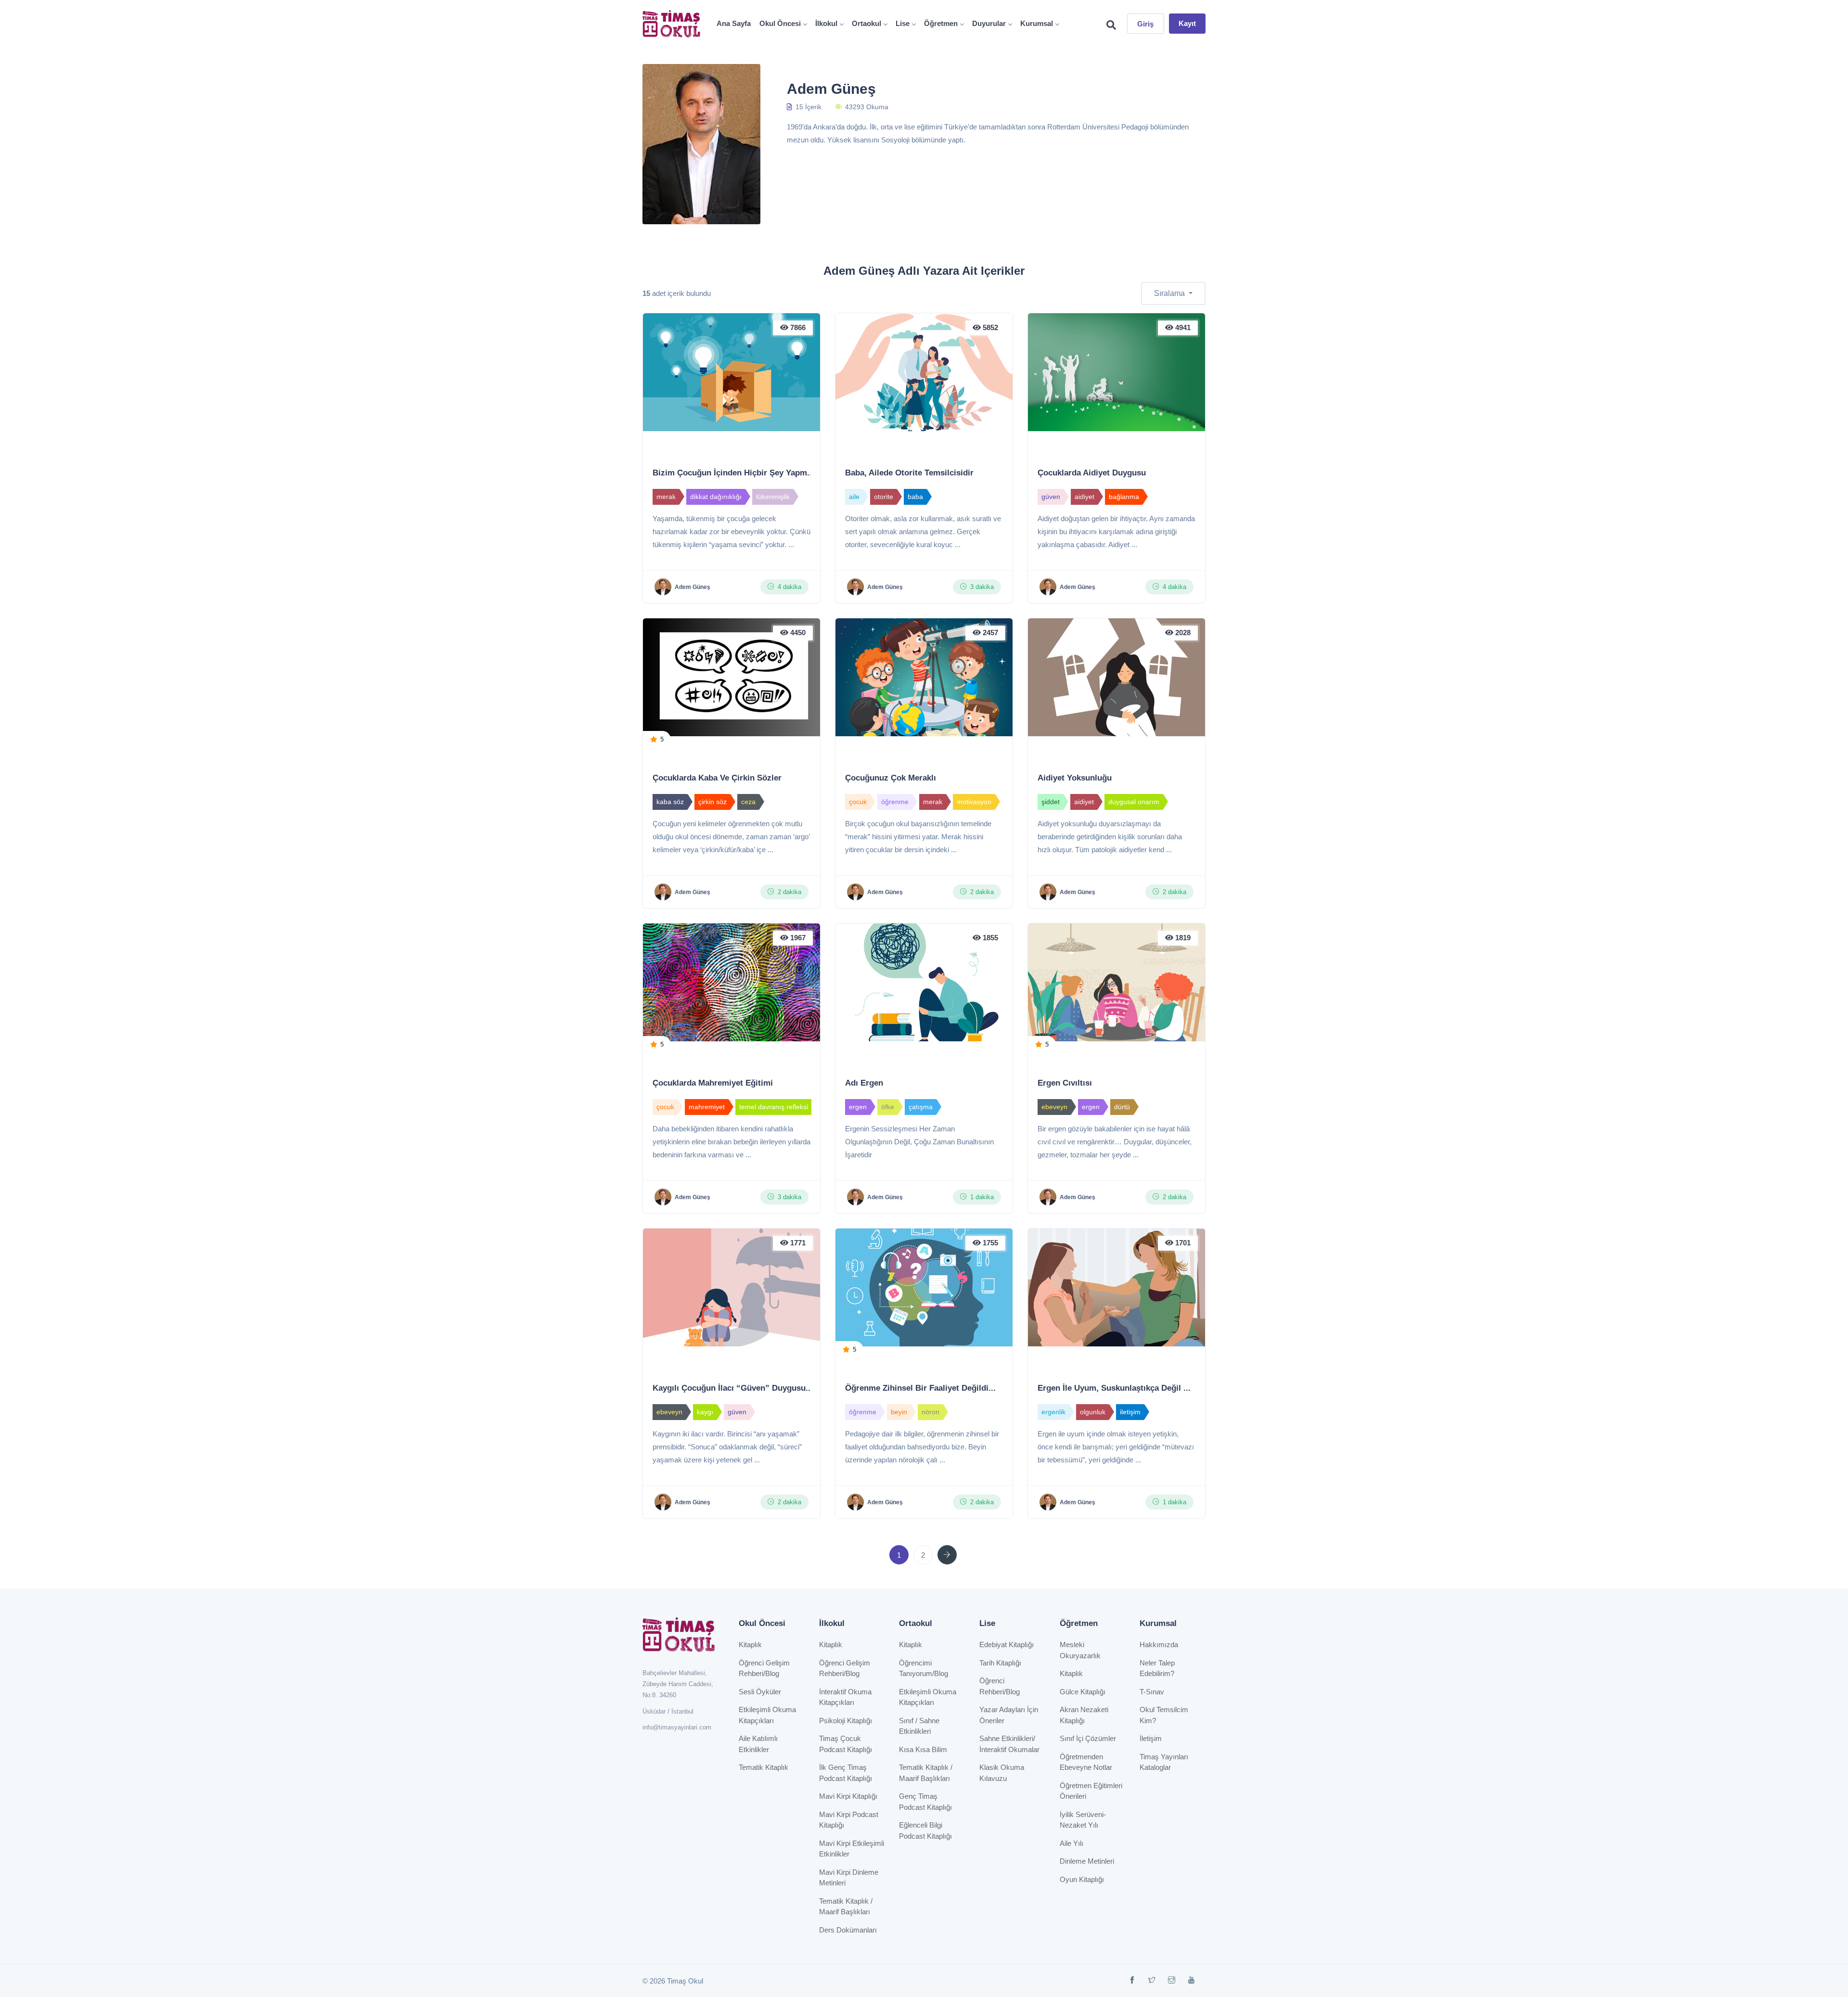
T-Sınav (1152, 1692)
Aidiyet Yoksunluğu (1075, 778)
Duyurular (989, 23)
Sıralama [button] (1170, 293)
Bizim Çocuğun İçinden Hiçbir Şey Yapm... (733, 473)
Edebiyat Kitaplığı (1007, 1645)
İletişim (1151, 1738)
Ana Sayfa (734, 23)
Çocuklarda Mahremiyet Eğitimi (713, 1083)
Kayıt (1187, 23)
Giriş (1146, 24)
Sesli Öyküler (760, 1692)
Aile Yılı (1072, 1843)
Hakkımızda (1159, 1645)
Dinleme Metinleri (1087, 1861)
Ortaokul (866, 23)
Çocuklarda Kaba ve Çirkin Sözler (717, 778)
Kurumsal (1037, 23)
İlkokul (826, 23)
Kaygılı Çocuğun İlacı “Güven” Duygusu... (733, 1388)
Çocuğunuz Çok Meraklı (891, 778)
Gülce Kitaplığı (1083, 1692)
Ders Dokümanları (848, 1930)
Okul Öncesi (780, 23)
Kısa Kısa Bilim (923, 1749)
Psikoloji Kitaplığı (846, 1721)
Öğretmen (941, 23)
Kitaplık (750, 1645)
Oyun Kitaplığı (1082, 1879)
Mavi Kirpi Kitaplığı (848, 1796)
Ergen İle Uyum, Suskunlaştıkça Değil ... (1114, 1388)
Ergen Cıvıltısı (1065, 1083)
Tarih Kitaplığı (1000, 1663)
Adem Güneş (693, 587)
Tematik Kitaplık (764, 1767)
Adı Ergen (864, 1083)
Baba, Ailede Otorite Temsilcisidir (909, 473)
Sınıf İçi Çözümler (1088, 1738)
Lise (903, 23)
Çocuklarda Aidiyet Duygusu (1092, 473)
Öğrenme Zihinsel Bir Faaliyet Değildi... (920, 1388)
